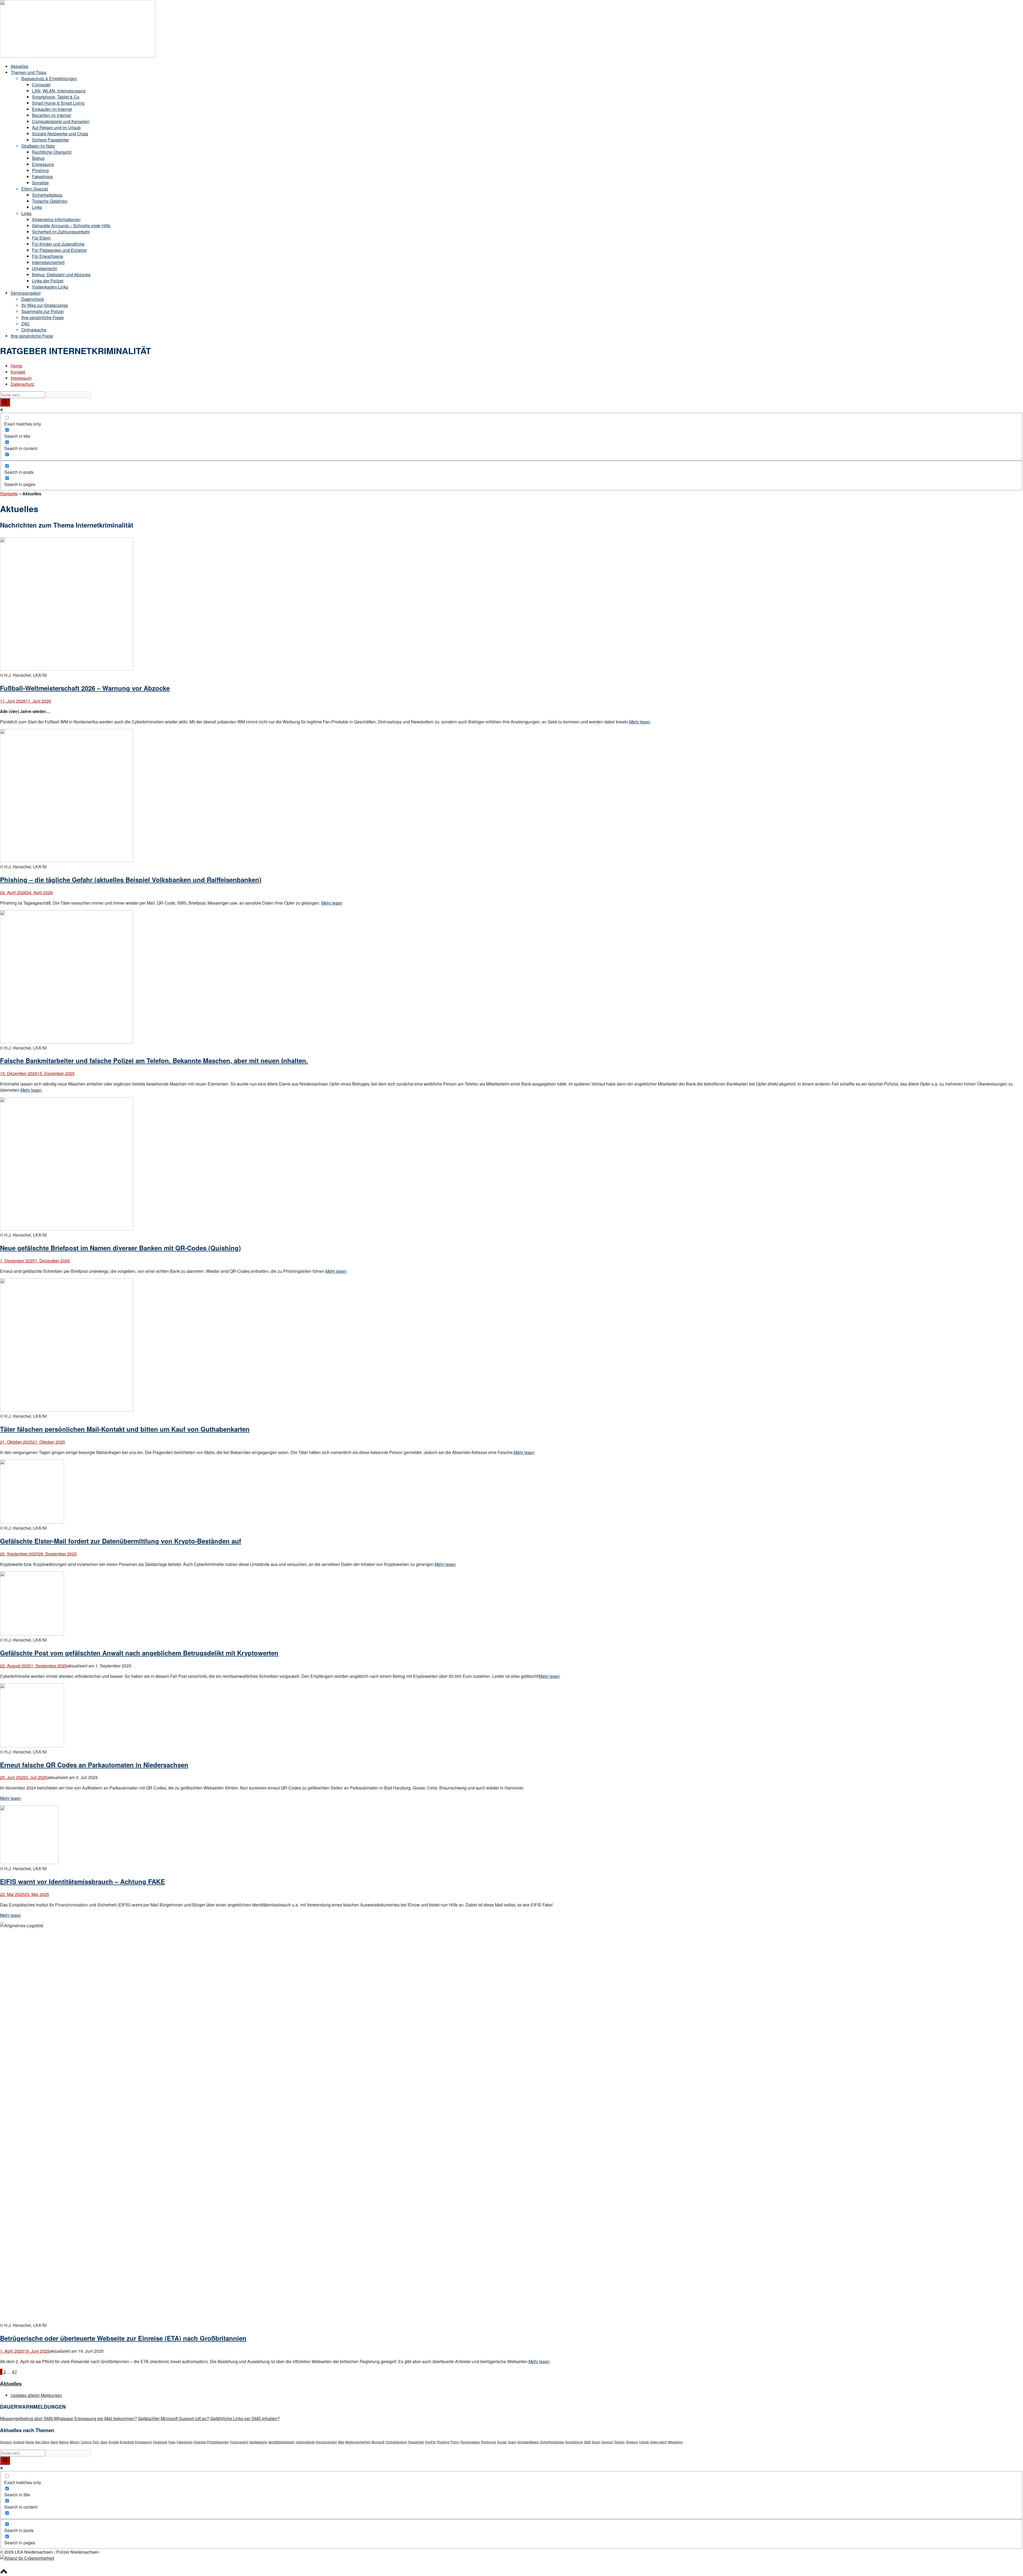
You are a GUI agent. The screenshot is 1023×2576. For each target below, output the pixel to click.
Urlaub (644, 2442)
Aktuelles (19, 66)
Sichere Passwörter (50, 140)
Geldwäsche (258, 2442)
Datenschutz (23, 384)
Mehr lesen (640, 722)
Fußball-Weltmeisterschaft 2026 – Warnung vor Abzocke (85, 688)
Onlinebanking (396, 2442)
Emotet (114, 2442)
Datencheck (33, 299)
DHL (96, 2442)
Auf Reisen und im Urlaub (56, 127)
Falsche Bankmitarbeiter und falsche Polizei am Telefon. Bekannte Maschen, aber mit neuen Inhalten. (154, 1060)
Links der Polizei (48, 281)
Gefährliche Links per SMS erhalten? (245, 2418)
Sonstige (40, 183)
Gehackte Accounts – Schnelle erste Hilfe (71, 226)
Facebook (160, 2442)
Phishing (40, 170)
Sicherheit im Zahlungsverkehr (61, 232)
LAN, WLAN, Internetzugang (59, 91)
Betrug (38, 158)
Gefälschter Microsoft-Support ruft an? (174, 2418)
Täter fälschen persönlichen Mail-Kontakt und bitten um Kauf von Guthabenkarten (125, 1429)
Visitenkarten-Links (50, 287)
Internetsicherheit (48, 262)
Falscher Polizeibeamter (211, 2442)
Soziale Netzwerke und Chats (60, 134)
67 (15, 2372)
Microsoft (378, 2442)
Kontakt (18, 372)
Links (37, 207)
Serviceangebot (26, 293)
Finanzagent (239, 2442)
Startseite (9, 494)
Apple (30, 2442)
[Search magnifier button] (5, 402)
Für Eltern (41, 238)
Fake (172, 2442)
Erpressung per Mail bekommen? (106, 2418)
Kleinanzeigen (326, 2442)
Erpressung (43, 164)
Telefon (619, 2442)
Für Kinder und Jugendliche (58, 244)
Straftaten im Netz (38, 146)
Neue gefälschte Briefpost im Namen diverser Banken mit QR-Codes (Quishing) (120, 1248)
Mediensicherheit (358, 2442)
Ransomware (470, 2442)
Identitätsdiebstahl (281, 2442)
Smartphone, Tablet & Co (56, 97)
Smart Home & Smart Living (58, 103)
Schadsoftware (528, 2442)
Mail (341, 2442)
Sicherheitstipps (47, 195)
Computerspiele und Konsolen (61, 121)
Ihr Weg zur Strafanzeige (45, 305)
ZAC (26, 324)
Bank (54, 2442)
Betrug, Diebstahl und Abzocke (61, 275)
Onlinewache (34, 330)
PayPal (430, 2442)
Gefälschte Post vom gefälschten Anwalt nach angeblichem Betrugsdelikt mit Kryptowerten (139, 1653)
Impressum (21, 378)
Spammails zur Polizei (42, 311)
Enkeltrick (127, 2442)
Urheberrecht (44, 268)
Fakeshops (42, 177)
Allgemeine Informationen (56, 219)
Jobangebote (305, 2442)
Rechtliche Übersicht (52, 152)
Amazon (6, 2442)
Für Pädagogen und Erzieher (59, 250)
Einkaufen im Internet (52, 109)
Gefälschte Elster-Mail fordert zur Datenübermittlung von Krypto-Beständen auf (121, 1541)
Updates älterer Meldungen (36, 2395)
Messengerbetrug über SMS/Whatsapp (37, 2418)
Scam (512, 2442)
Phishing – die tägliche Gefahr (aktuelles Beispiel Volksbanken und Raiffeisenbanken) (131, 880)
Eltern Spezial (35, 189)
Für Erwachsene (48, 256)
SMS (587, 2442)
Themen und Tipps (29, 72)
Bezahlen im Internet (51, 115)
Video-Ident (658, 2442)
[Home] (78, 56)
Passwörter (416, 2442)
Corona (86, 2442)
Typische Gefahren (50, 201)
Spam (596, 2442)
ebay (104, 2442)
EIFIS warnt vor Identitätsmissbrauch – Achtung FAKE (82, 1881)
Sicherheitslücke (552, 2442)
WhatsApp (675, 2442)
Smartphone (574, 2442)
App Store (42, 2442)
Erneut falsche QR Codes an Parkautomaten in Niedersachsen (94, 1765)
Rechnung (488, 2442)
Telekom (632, 2442)
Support (607, 2442)
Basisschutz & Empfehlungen (49, 78)
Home (16, 366)
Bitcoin (75, 2442)
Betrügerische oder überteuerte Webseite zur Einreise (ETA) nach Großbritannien (123, 2338)
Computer (41, 85)
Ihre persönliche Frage (42, 317)
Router (502, 2442)
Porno (455, 2442)
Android (19, 2442)
